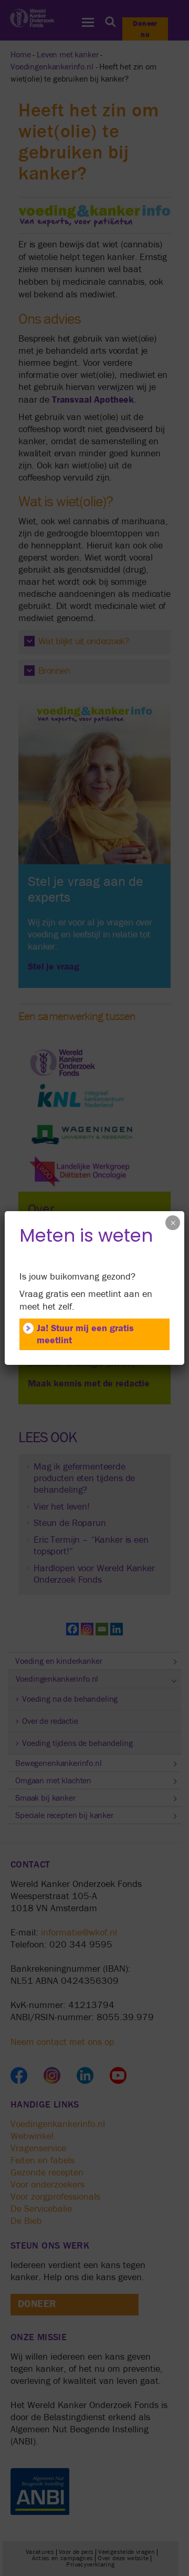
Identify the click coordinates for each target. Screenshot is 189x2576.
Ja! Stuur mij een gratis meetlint (85, 1334)
